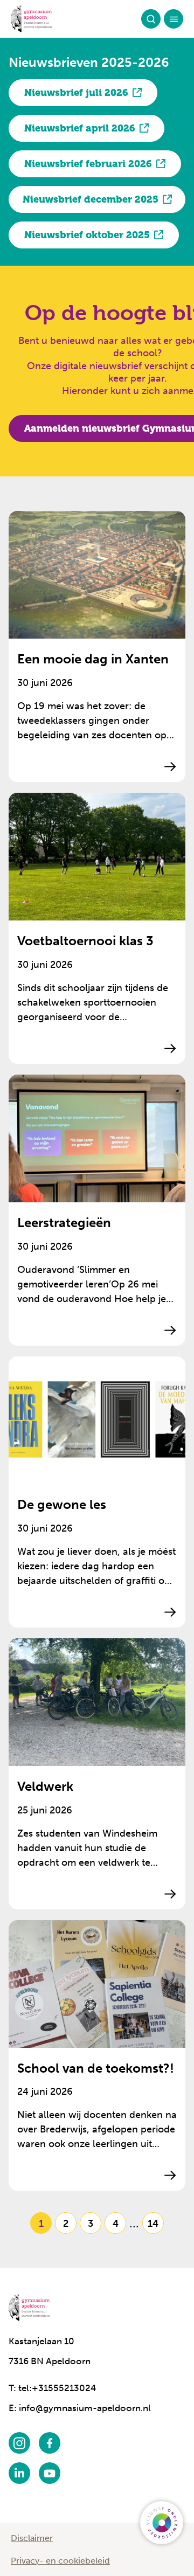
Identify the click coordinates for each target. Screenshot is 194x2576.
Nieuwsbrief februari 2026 (88, 164)
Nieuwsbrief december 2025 (91, 199)
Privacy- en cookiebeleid (60, 2561)
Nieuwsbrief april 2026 (80, 128)
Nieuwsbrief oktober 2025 (87, 235)
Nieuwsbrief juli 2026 (76, 93)
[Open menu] (174, 19)
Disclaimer (32, 2538)
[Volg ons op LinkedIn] (19, 2473)
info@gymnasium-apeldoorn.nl (85, 2408)
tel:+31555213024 (57, 2388)
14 (153, 2223)
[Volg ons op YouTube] (50, 2473)
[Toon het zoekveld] (151, 19)
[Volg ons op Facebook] (50, 2443)
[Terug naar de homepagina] (31, 19)
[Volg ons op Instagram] (19, 2443)
